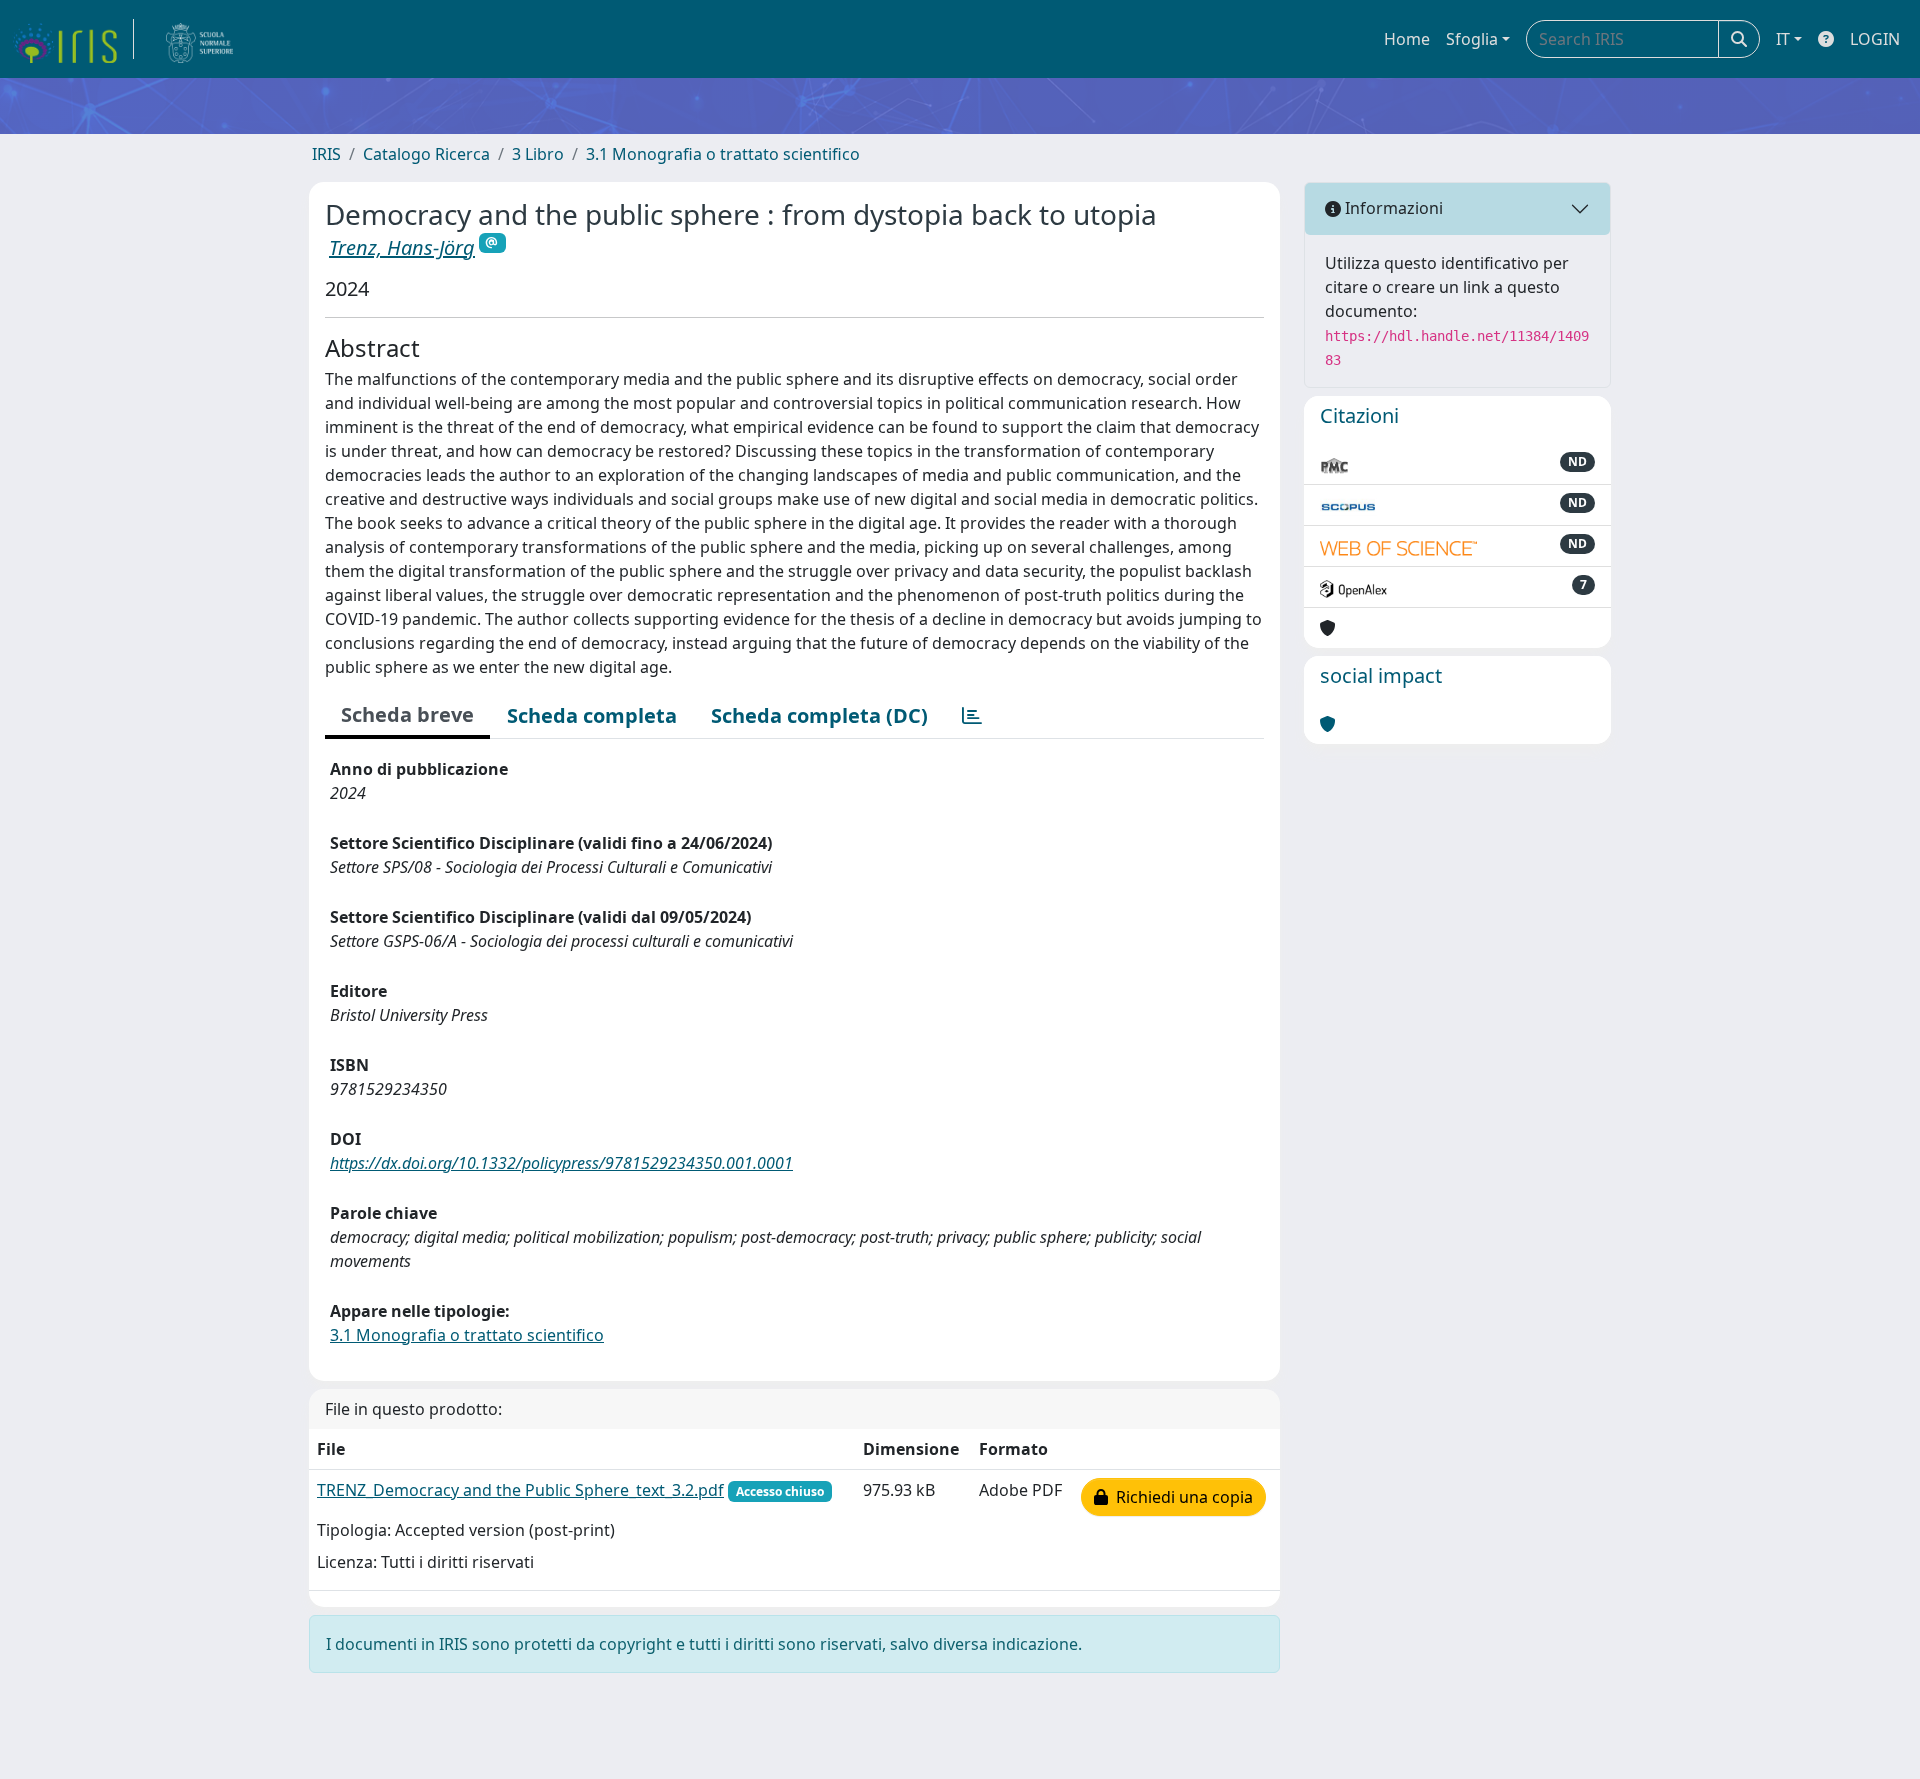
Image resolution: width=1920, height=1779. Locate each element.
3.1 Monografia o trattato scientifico (723, 154)
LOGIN (1875, 39)
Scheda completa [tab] (592, 715)
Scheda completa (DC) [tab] (819, 715)
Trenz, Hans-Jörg (402, 247)
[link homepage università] (200, 39)
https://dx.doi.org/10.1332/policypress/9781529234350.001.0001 (561, 1163)
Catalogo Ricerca (426, 154)
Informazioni (1392, 208)
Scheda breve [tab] (407, 714)
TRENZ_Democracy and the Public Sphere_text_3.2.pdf (520, 1490)
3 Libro (538, 154)
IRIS (326, 154)
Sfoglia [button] (1472, 39)
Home (1407, 39)
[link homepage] (73, 39)
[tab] (972, 716)
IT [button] (1783, 39)
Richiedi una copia (1180, 1497)
